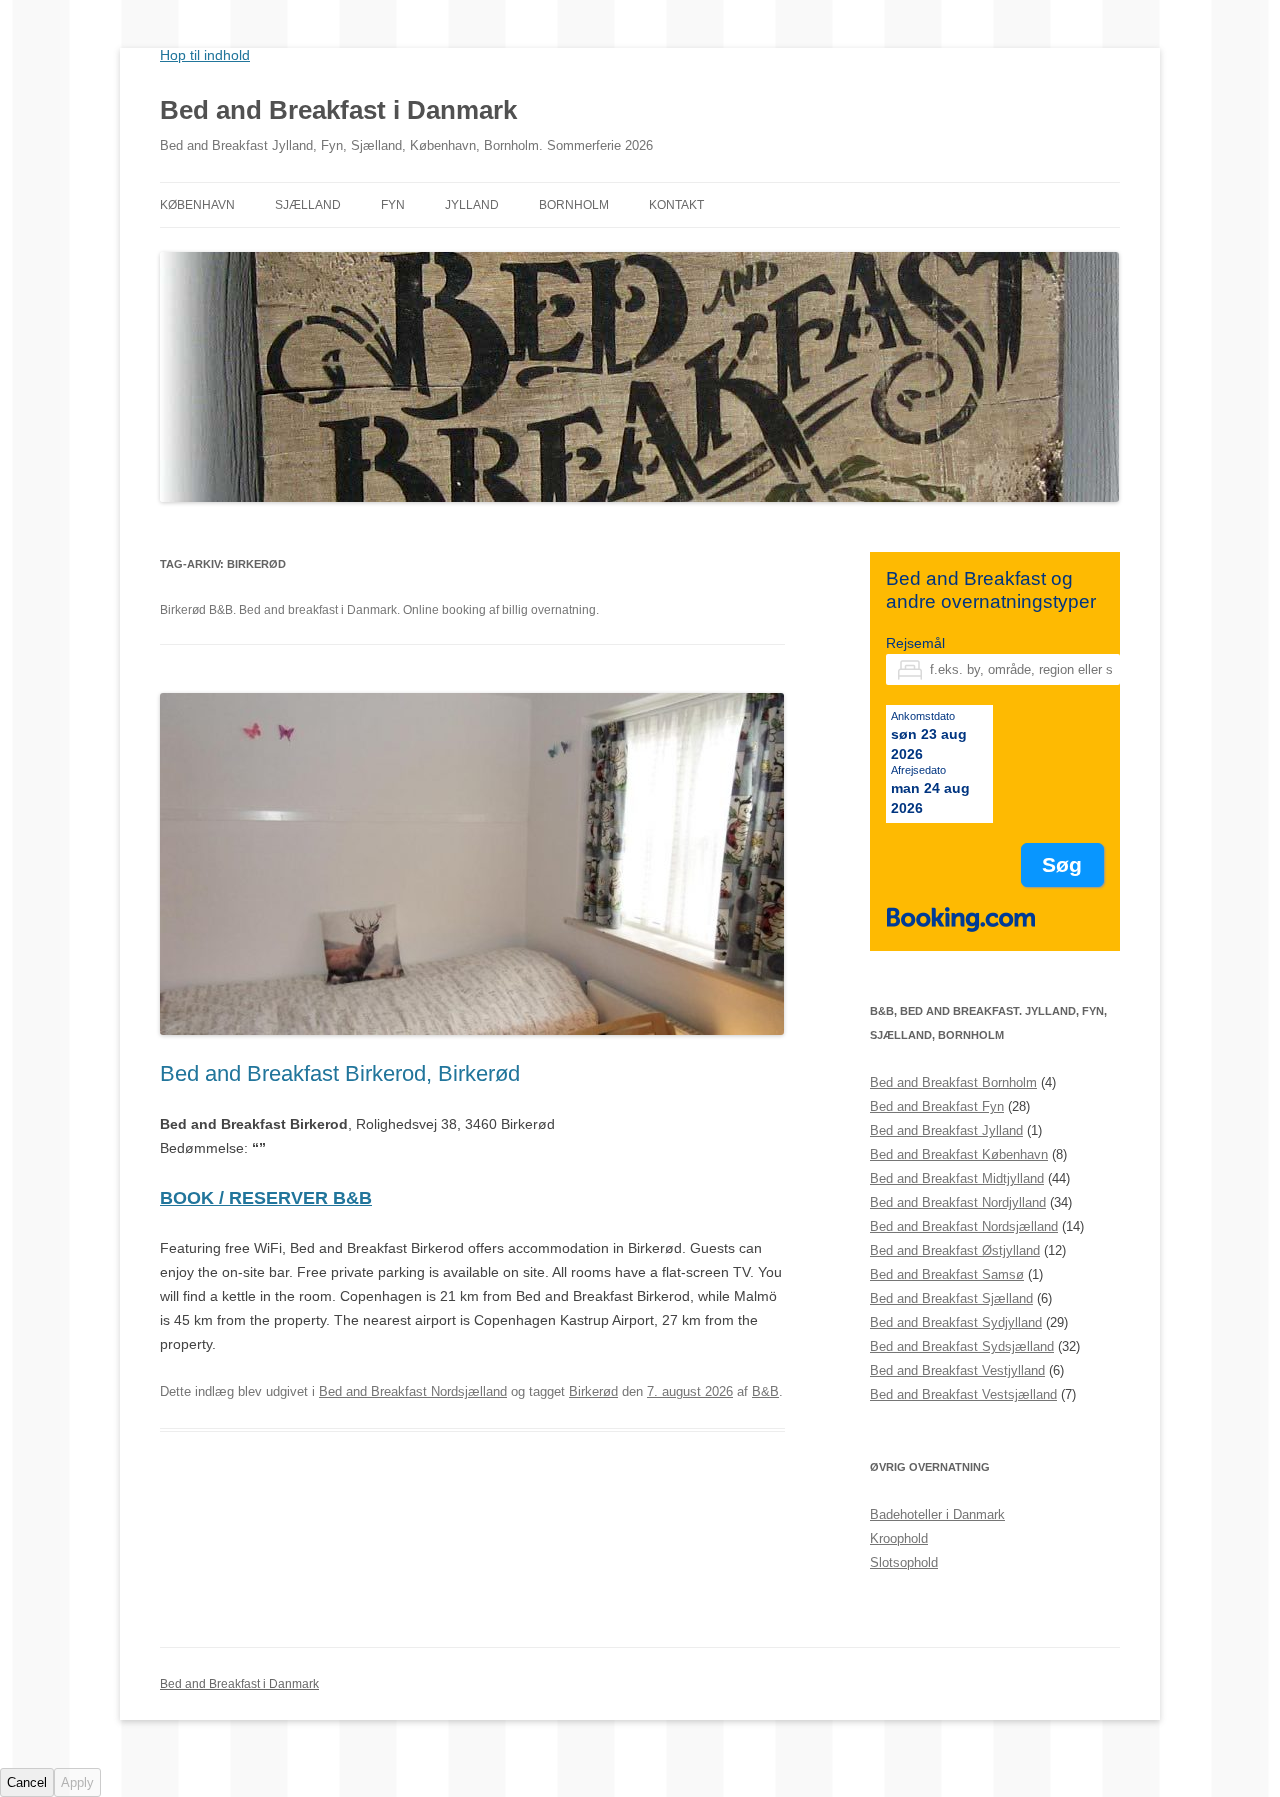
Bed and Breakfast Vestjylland (957, 1370)
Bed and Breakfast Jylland (946, 1130)
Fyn (393, 205)
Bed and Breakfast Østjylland (955, 1250)
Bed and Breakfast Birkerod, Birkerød (340, 1073)
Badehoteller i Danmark (937, 1514)
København (197, 205)
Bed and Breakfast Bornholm (953, 1082)
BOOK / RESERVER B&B (266, 1198)
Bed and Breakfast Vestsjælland (963, 1394)
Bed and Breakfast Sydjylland (956, 1322)
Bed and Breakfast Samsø (947, 1274)
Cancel (27, 1782)
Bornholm (574, 205)
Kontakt (676, 205)
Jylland (472, 205)
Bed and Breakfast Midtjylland (957, 1178)
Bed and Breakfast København (959, 1154)
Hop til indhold (205, 55)
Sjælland (308, 205)
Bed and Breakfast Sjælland (951, 1298)
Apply (77, 1782)
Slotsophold (904, 1562)
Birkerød (593, 1391)
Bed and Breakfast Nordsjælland (413, 1391)
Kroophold (899, 1538)
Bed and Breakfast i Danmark (338, 110)
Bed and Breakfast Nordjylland (958, 1202)
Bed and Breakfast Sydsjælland (962, 1346)
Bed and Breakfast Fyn (937, 1106)
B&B (765, 1391)
